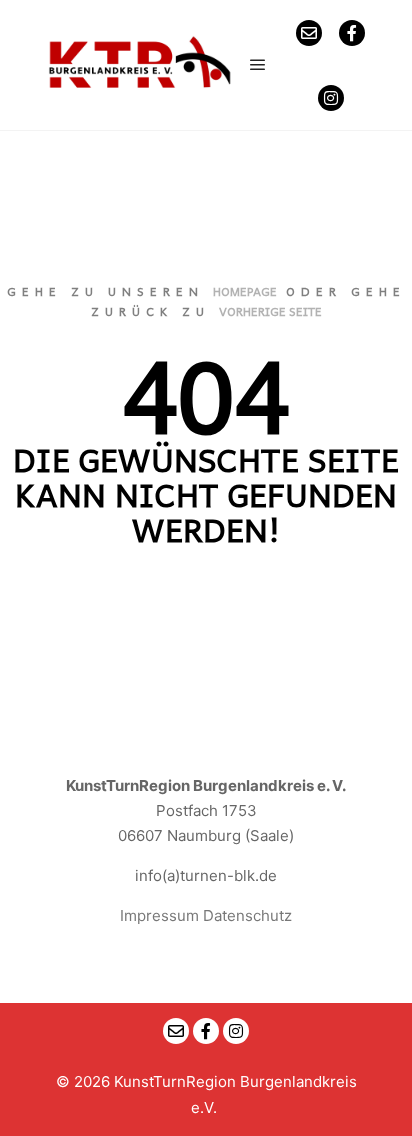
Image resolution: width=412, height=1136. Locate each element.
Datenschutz (247, 915)
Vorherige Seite (270, 311)
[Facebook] (352, 33)
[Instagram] (331, 98)
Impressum (159, 915)
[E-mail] (309, 33)
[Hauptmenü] (258, 65)
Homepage (245, 291)
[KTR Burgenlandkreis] (140, 65)
